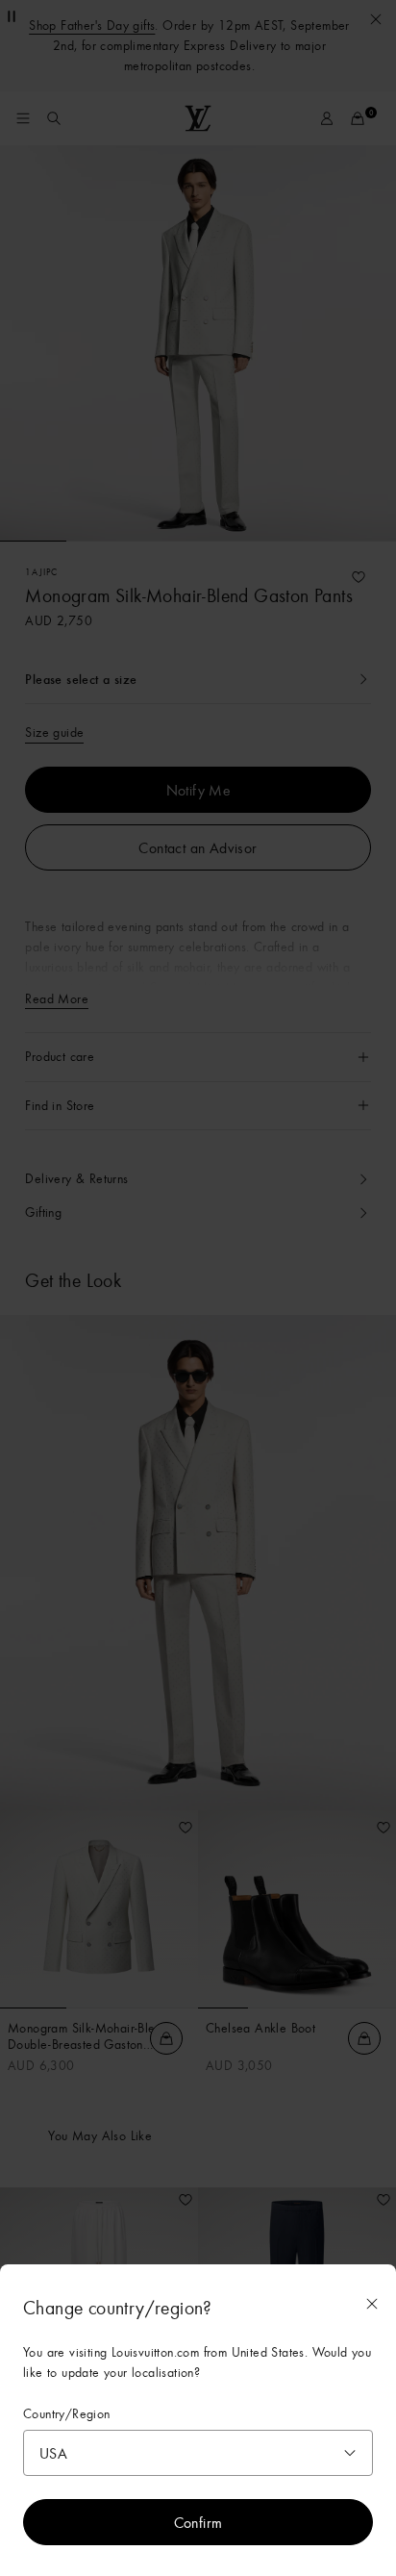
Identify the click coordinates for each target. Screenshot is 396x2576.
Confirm (198, 2522)
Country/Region (67, 2414)
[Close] (372, 2304)
